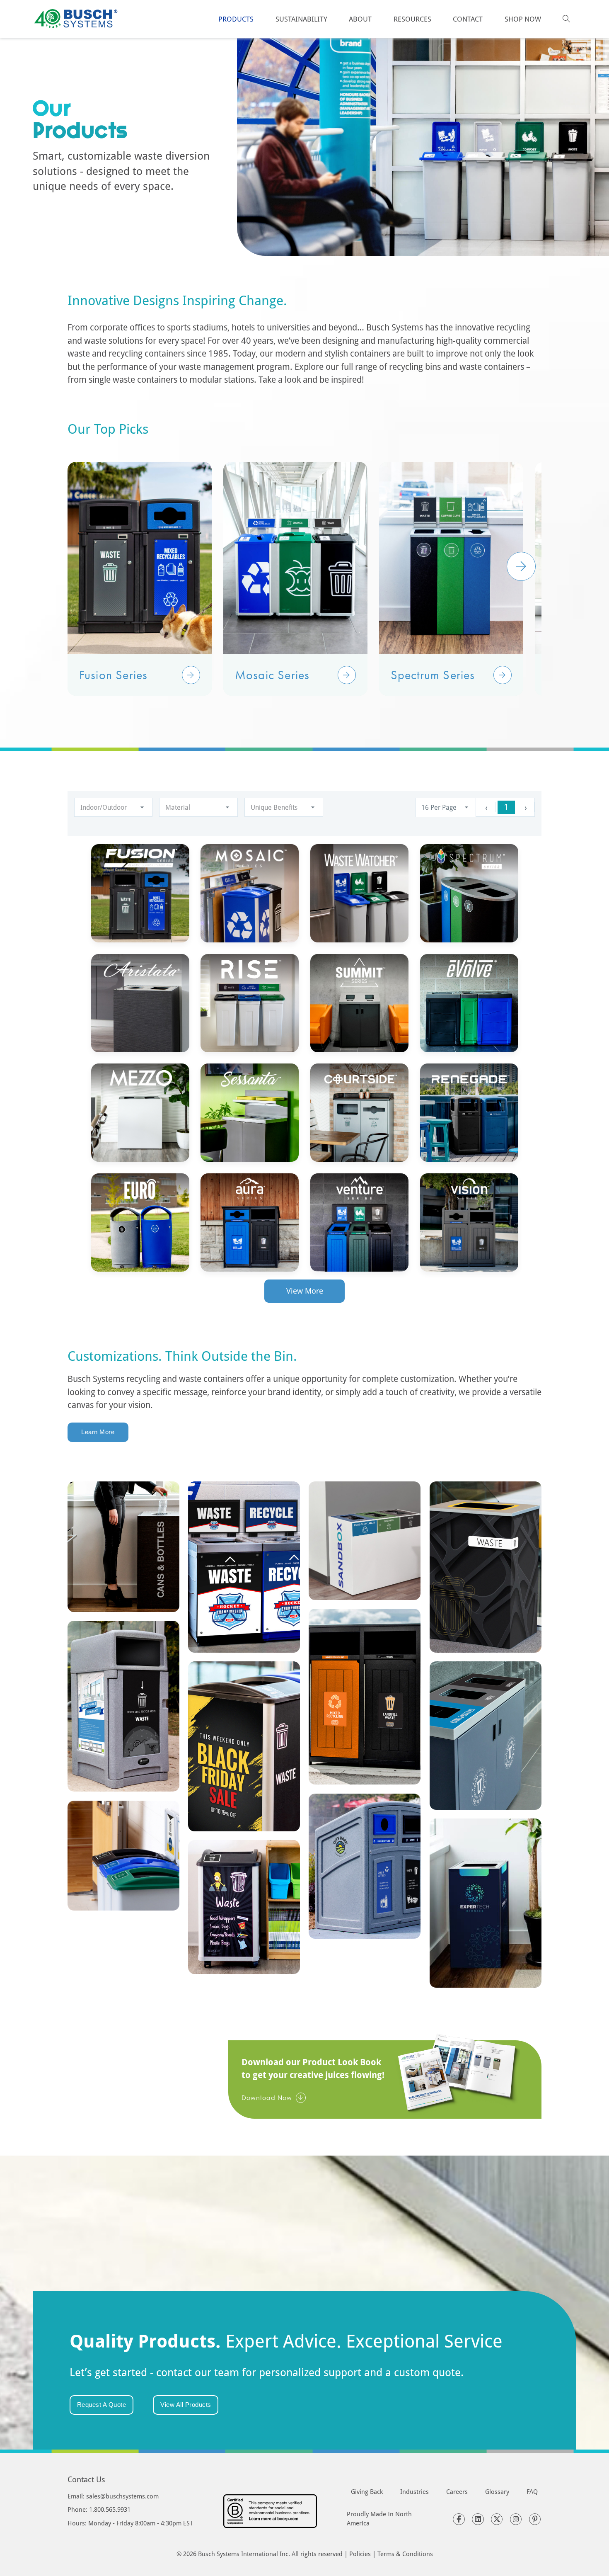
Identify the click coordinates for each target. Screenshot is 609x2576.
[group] (140, 579)
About (360, 19)
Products (236, 19)
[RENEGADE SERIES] (469, 1113)
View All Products (186, 2405)
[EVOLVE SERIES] (469, 1003)
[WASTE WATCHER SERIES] (359, 893)
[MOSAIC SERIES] (250, 893)
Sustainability (301, 19)
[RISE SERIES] (250, 1003)
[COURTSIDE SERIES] (359, 1113)
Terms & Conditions (405, 2554)
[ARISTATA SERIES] (140, 1003)
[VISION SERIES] (469, 1222)
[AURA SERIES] (250, 1222)
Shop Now (523, 19)
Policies (360, 2554)
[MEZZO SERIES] (140, 1113)
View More (305, 1291)
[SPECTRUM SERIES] (469, 893)
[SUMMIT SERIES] (359, 1003)
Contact (468, 19)
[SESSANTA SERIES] (250, 1113)
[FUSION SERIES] (140, 893)
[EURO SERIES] (140, 1222)
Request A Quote (102, 2405)
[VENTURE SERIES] (359, 1222)
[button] (191, 675)
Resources (412, 19)
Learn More (98, 1432)
